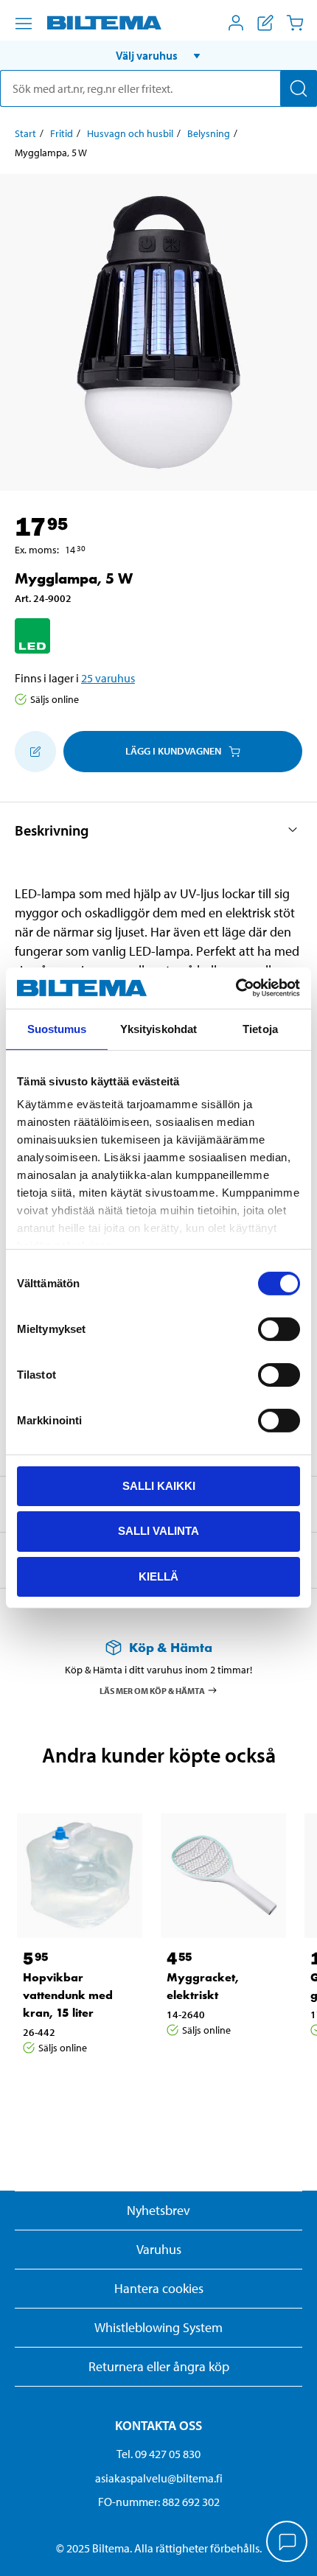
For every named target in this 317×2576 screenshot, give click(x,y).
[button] (158, 55)
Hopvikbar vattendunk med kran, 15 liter (68, 1995)
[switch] (279, 1329)
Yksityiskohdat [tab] (158, 1028)
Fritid (62, 133)
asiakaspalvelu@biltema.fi (159, 2478)
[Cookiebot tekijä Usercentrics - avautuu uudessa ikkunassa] (236, 988)
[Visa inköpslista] (265, 23)
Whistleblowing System (158, 2327)
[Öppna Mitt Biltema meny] (236, 23)
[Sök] (299, 88)
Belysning (209, 133)
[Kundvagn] (295, 23)
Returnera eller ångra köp (159, 2366)
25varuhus (108, 678)
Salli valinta (158, 1531)
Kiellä (158, 1576)
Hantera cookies (159, 2288)
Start (25, 133)
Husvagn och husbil (130, 133)
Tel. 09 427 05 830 (158, 2454)
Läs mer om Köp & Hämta (152, 1690)
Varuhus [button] (159, 2249)
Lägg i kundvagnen (173, 751)
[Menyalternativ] (24, 24)
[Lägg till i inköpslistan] (35, 752)
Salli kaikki (159, 1485)
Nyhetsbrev (158, 2210)
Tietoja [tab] (260, 1028)
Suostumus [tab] (57, 1028)
